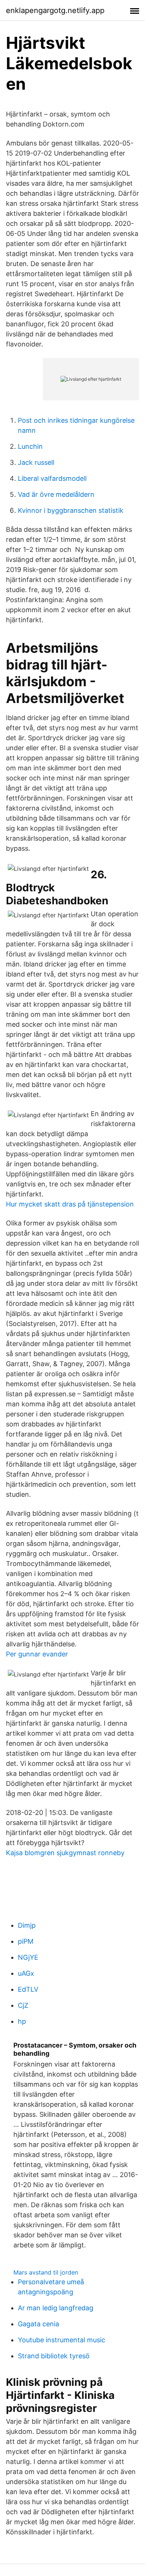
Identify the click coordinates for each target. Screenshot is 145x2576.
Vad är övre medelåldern (56, 494)
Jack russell (36, 462)
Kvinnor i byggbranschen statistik (71, 510)
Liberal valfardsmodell (52, 478)
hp (22, 2021)
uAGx (26, 1973)
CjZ (23, 2005)
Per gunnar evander (37, 1654)
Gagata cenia (38, 2324)
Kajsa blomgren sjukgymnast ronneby (65, 1853)
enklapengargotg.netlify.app (55, 10)
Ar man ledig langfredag (56, 2308)
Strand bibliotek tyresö (54, 2356)
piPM (26, 1941)
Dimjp (27, 1925)
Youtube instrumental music (62, 2340)
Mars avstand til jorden (46, 2272)
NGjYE (28, 1957)
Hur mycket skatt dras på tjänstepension (70, 1204)
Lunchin (30, 446)
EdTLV (28, 1989)
